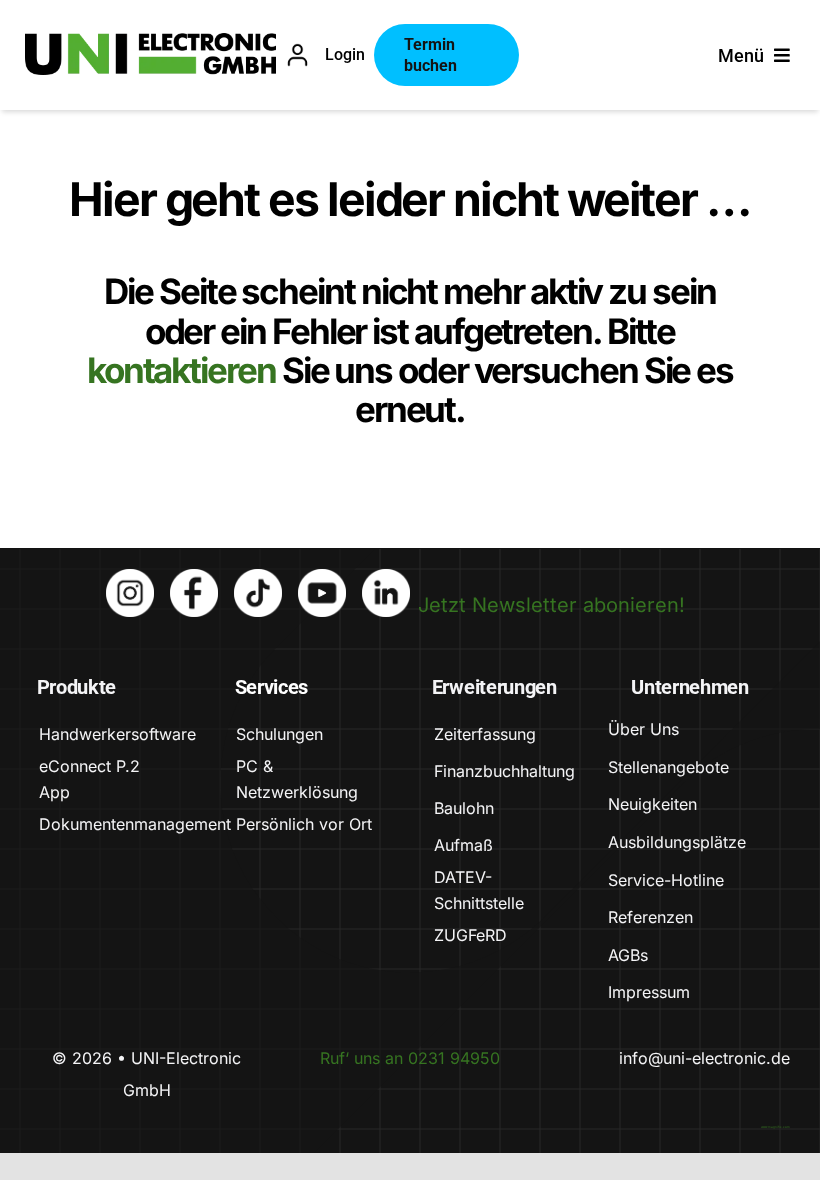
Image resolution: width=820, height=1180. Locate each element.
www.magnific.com (775, 1127)
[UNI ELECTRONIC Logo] (151, 43)
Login (345, 54)
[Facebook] (194, 579)
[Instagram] (130, 579)
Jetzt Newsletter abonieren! (551, 605)
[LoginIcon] (298, 53)
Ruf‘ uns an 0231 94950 (410, 1058)
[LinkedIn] (386, 579)
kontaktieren (184, 370)
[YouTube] (322, 579)
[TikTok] (258, 579)
